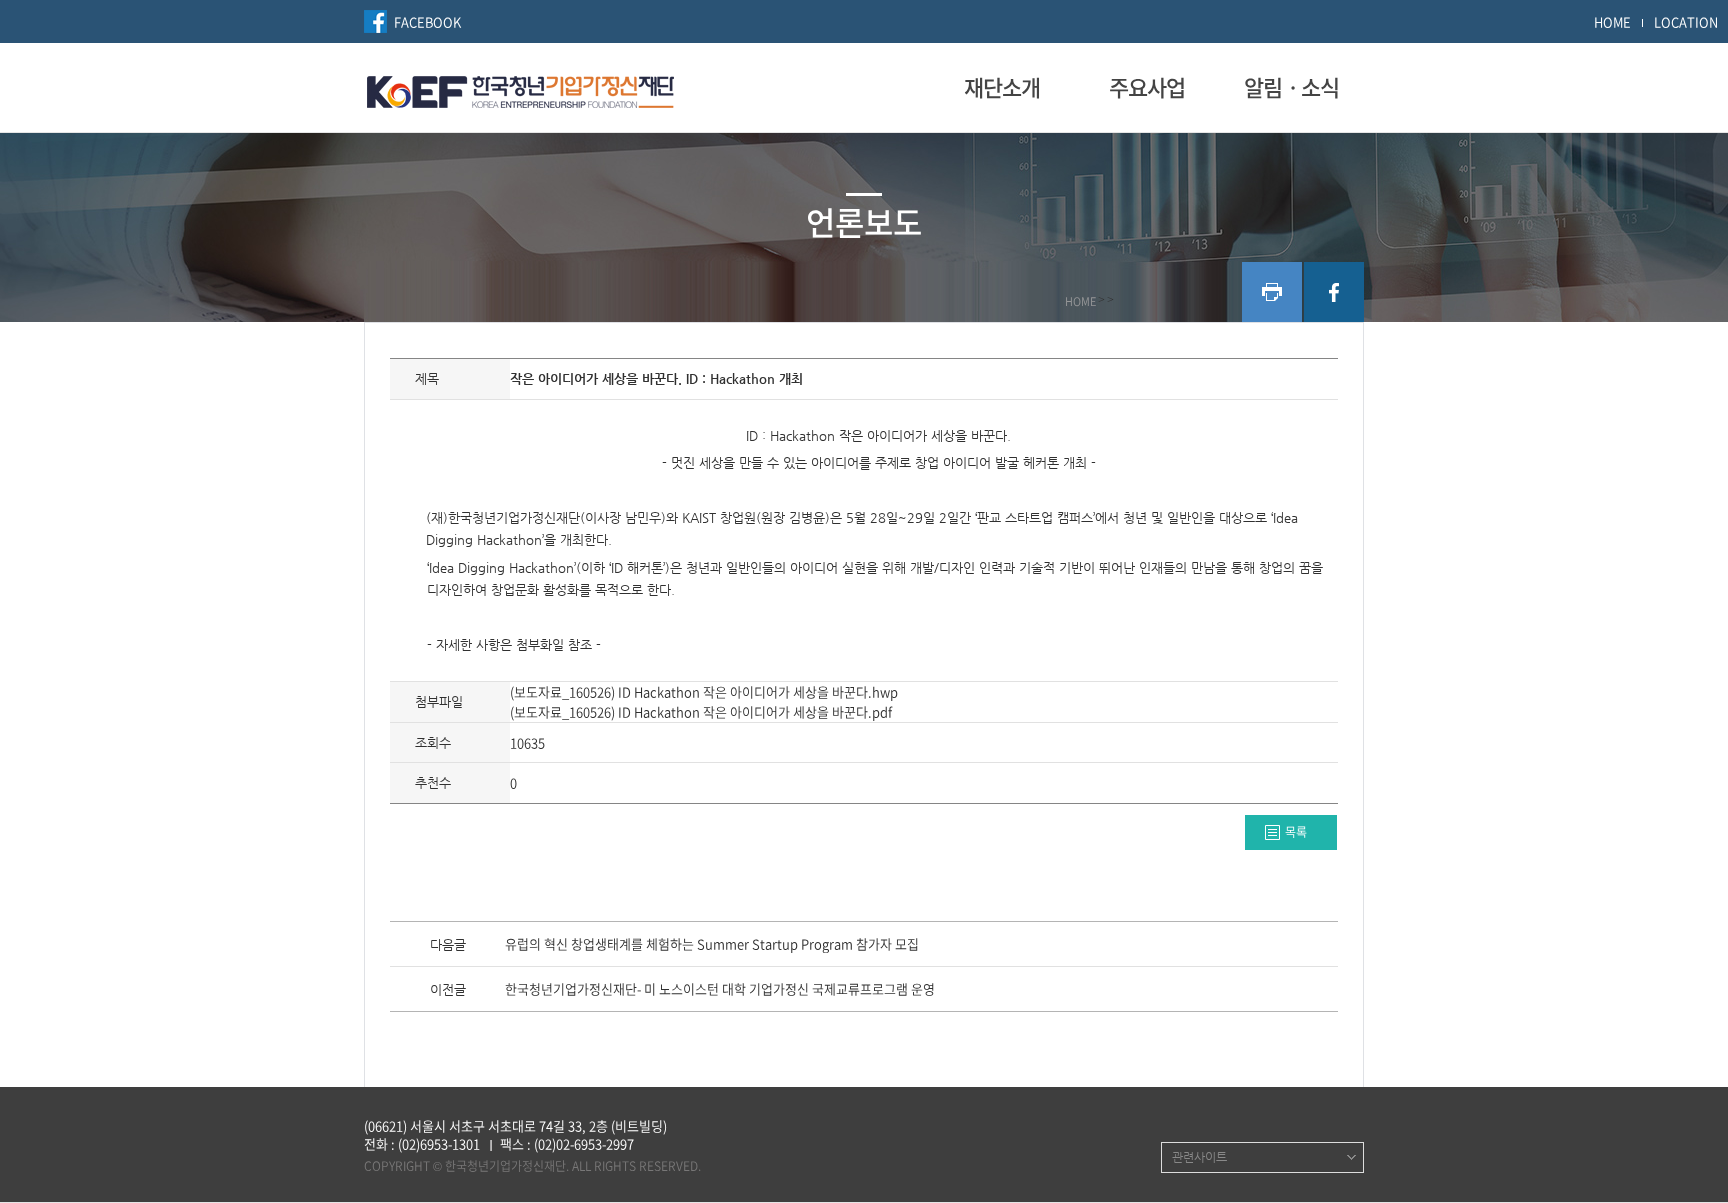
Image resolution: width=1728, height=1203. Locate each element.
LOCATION (1686, 21)
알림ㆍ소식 (1291, 87)
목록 (1296, 832)
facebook (1334, 292)
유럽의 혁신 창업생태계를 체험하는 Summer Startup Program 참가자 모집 (712, 945)
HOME (1612, 21)
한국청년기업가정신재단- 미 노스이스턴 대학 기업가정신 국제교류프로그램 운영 (720, 990)
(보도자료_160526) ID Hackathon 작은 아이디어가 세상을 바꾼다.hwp (704, 691)
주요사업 (1147, 87)
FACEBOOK (427, 21)
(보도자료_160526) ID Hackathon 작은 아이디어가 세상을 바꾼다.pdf (701, 711)
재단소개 (1002, 87)
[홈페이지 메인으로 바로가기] (520, 89)
